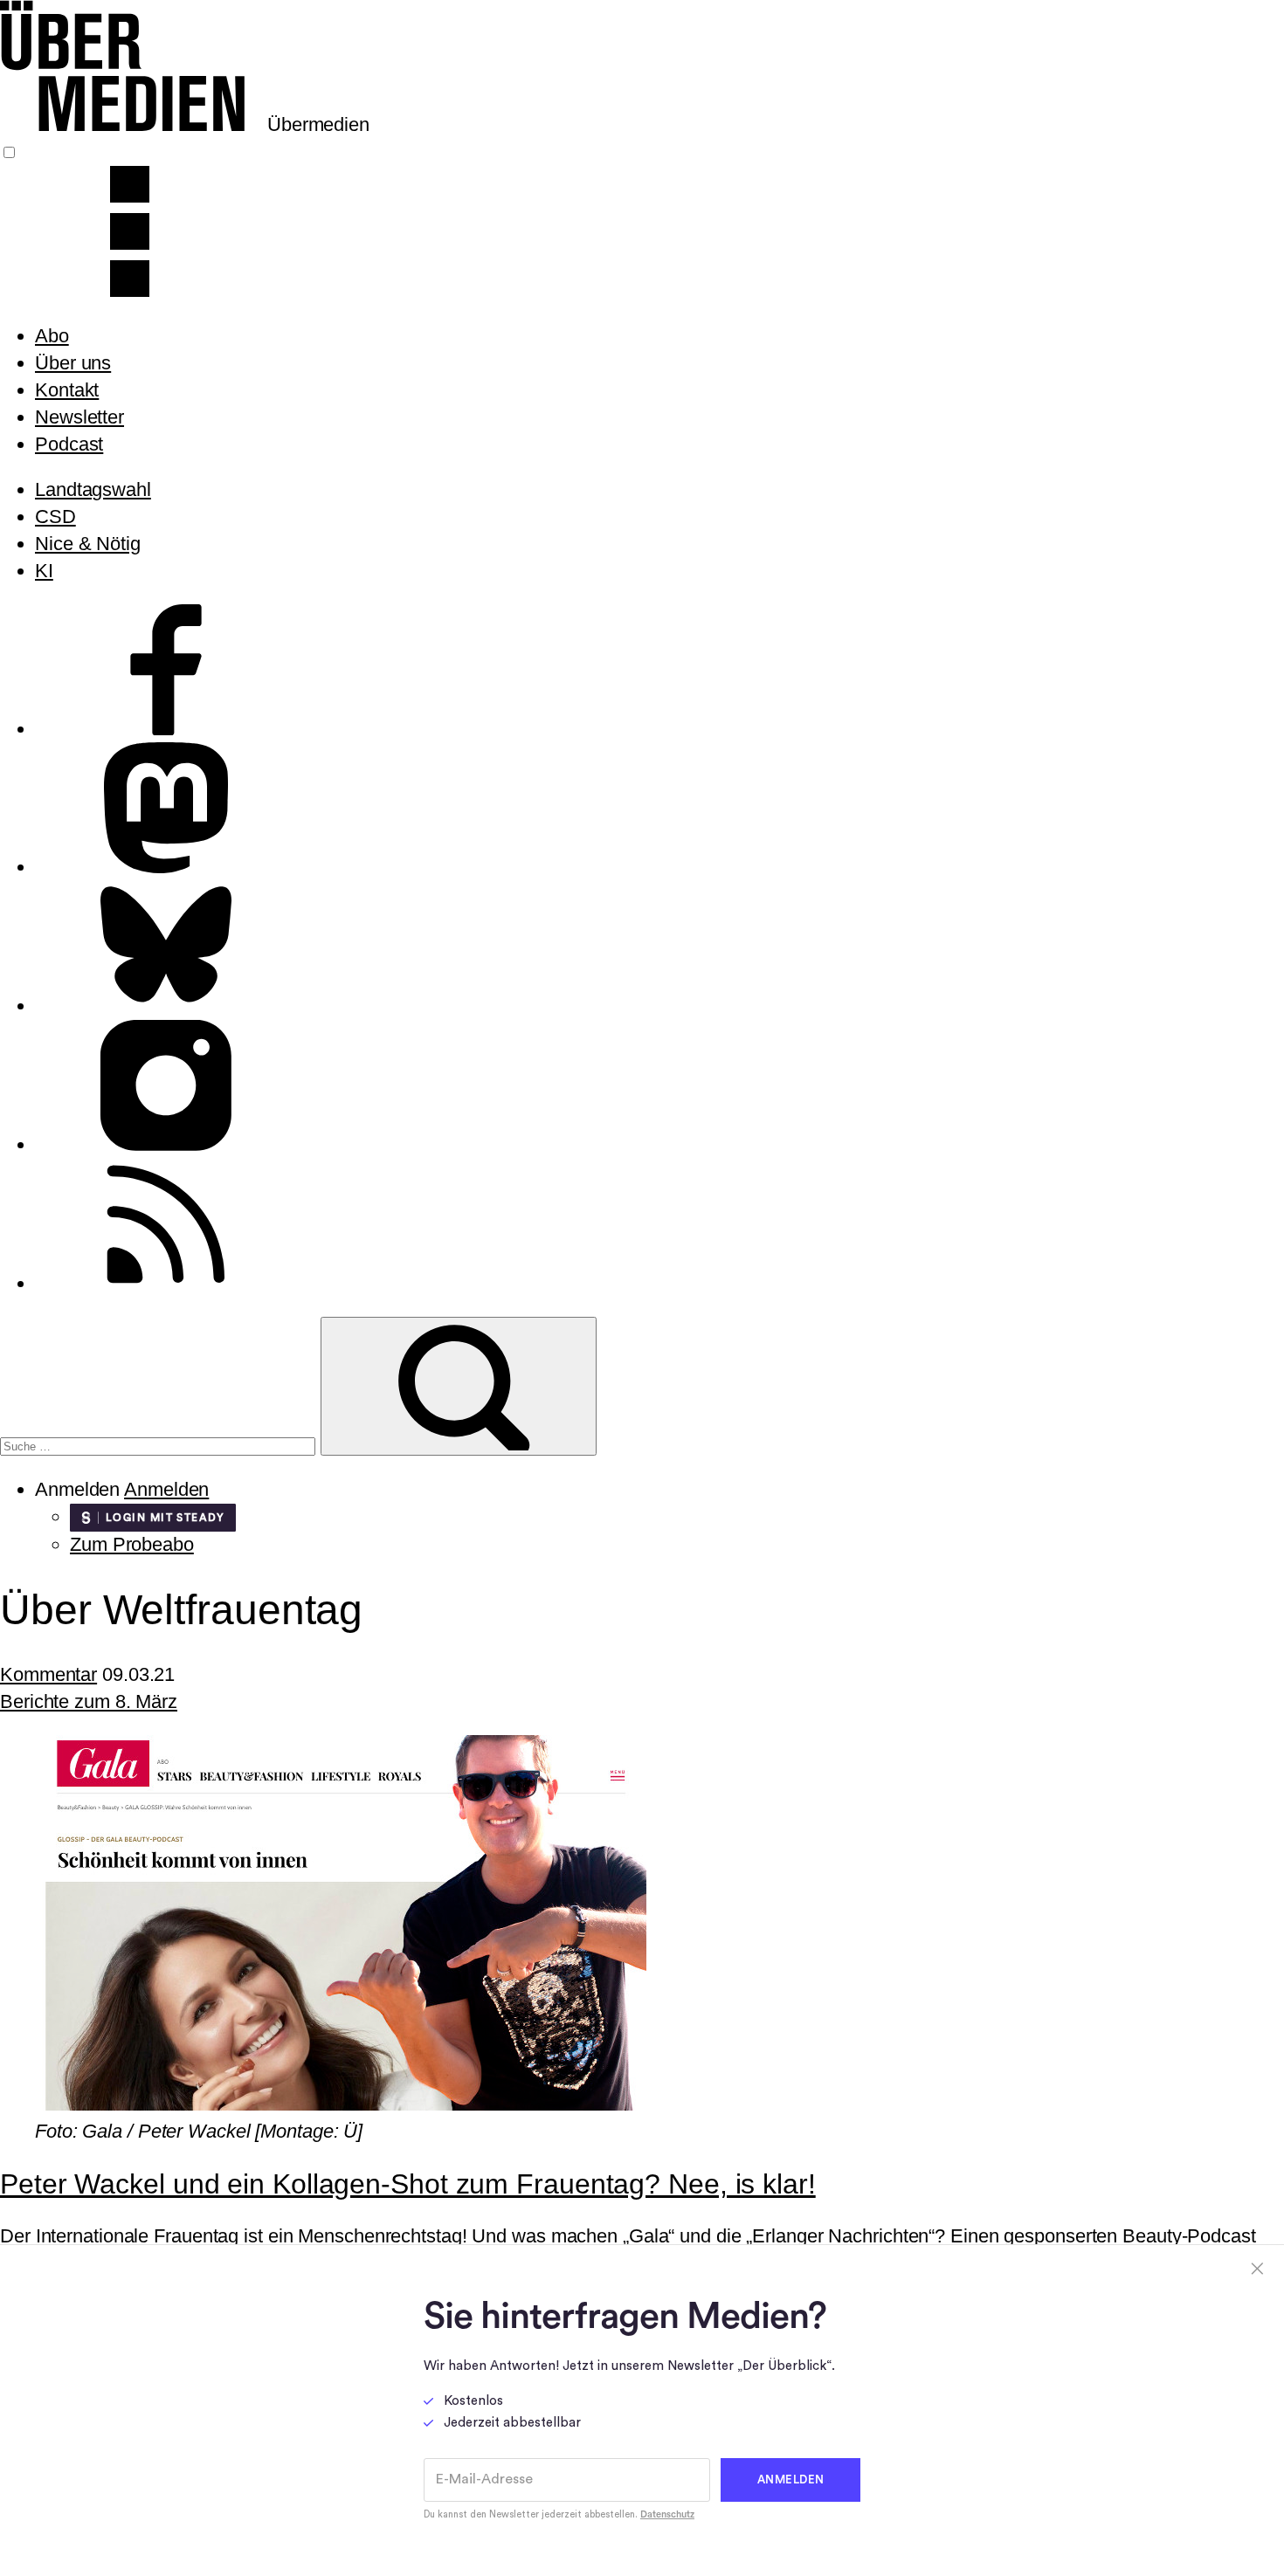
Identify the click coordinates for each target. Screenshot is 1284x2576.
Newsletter (79, 417)
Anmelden (166, 1489)
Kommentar (48, 1674)
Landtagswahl (93, 489)
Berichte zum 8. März (89, 1701)
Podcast (69, 444)
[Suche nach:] (160, 1444)
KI (44, 571)
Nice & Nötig (88, 544)
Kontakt (67, 390)
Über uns (73, 363)
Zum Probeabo (132, 1544)
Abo (52, 336)
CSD (55, 517)
